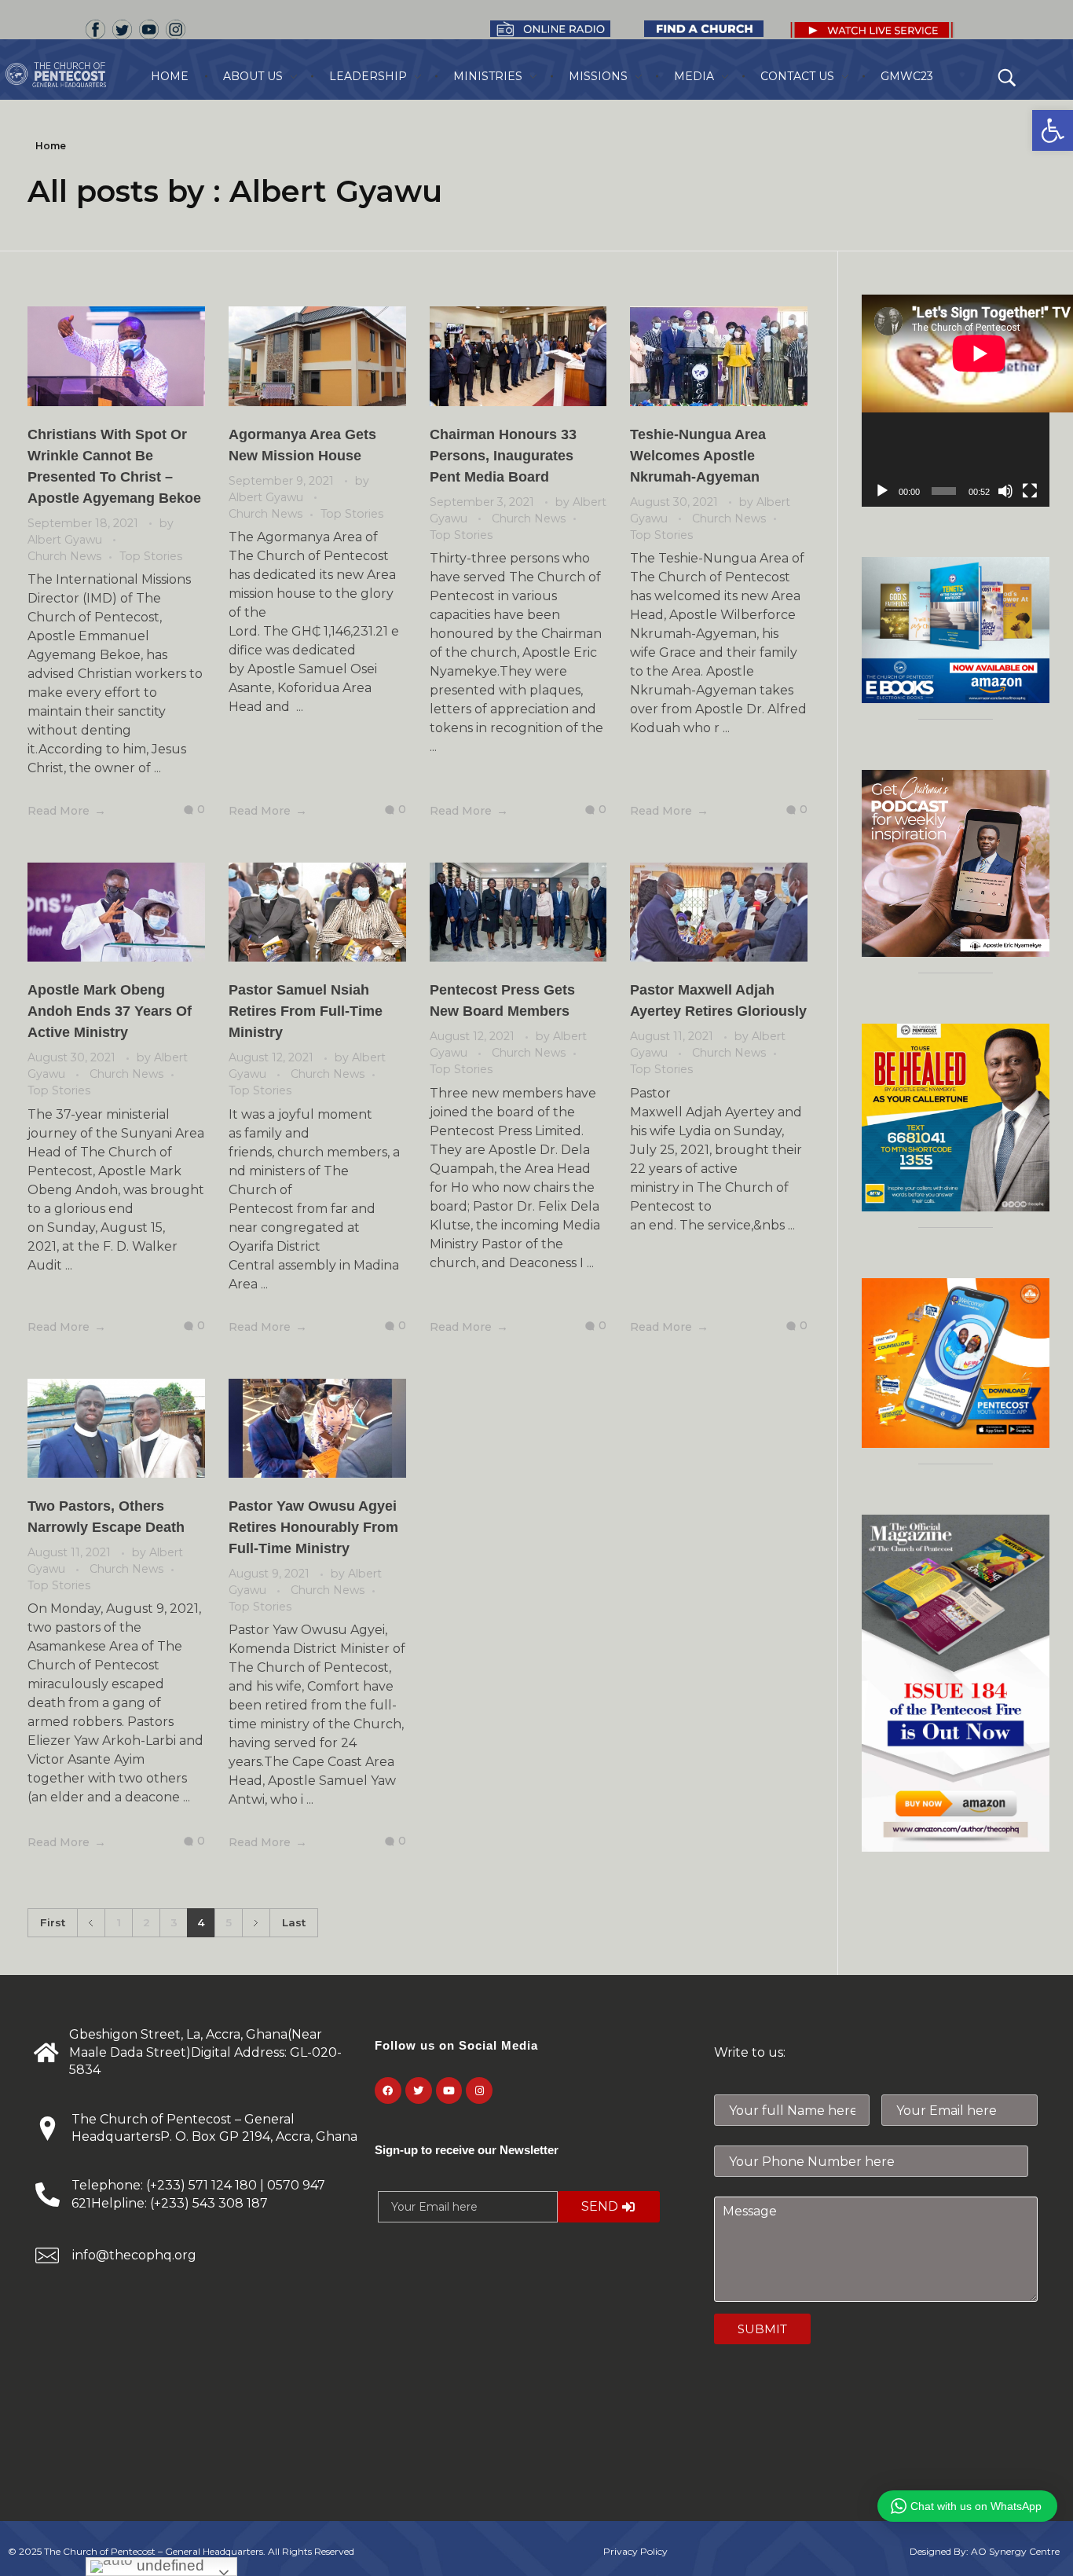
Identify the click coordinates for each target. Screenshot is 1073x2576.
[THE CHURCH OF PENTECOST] (75, 75)
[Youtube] (449, 2090)
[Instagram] (479, 2090)
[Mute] (1005, 491)
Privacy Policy (635, 2551)
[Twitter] (419, 2090)
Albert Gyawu (66, 540)
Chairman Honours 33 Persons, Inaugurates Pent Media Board (503, 456)
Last (294, 1922)
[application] (956, 401)
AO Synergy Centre (1015, 2551)
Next (256, 1923)
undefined (168, 2565)
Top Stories (151, 556)
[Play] (882, 491)
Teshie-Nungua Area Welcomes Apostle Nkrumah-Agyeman (698, 456)
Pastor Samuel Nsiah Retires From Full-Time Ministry (306, 1011)
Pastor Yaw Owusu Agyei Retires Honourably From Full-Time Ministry (313, 1527)
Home (51, 146)
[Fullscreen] (1030, 491)
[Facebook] (388, 2090)
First (53, 1922)
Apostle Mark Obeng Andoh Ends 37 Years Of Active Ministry (110, 1011)
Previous (91, 1923)
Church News (64, 556)
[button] (1053, 130)
